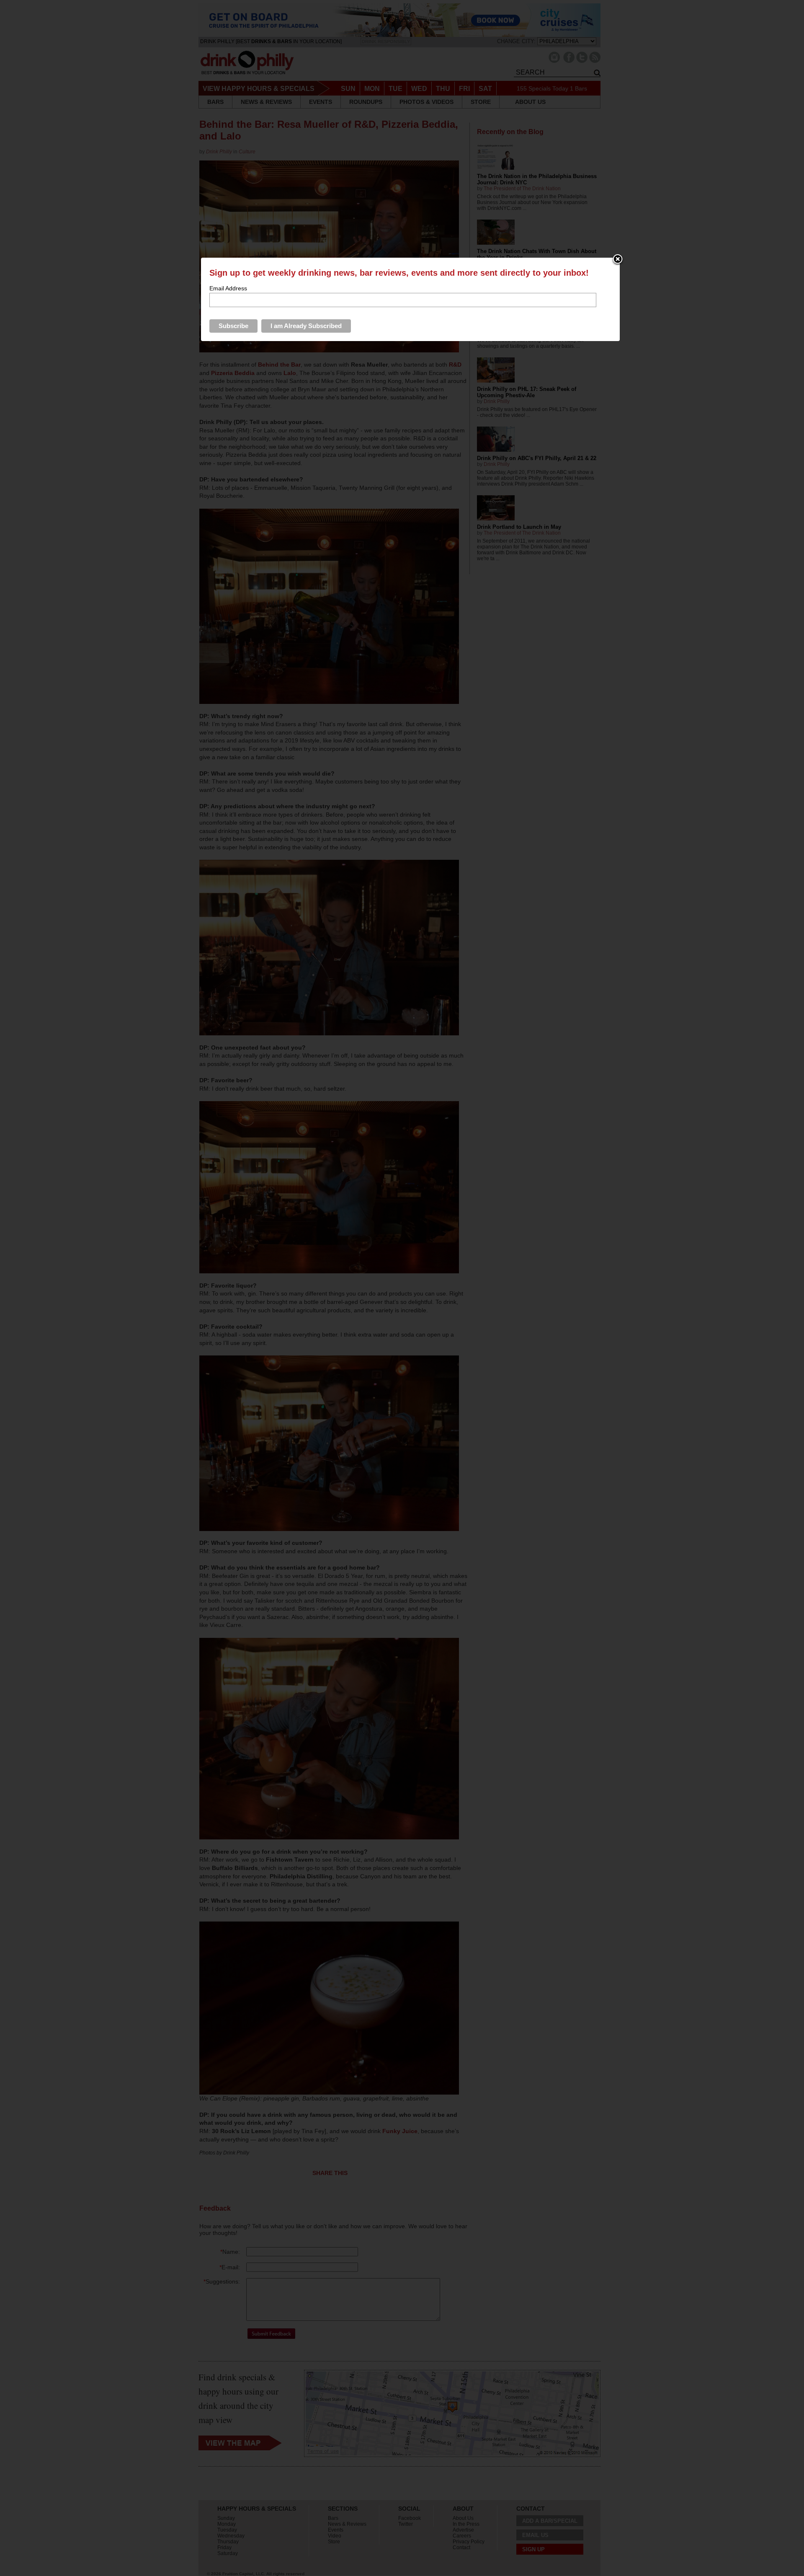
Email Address (228, 288)
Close (618, 260)
